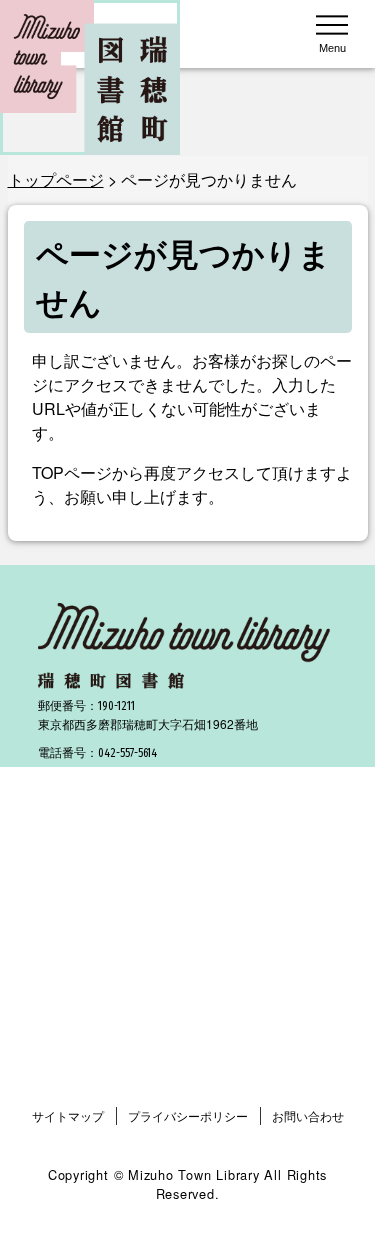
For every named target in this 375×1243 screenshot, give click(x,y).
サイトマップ (68, 1115)
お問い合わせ (308, 1115)
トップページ (56, 179)
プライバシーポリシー (188, 1115)
